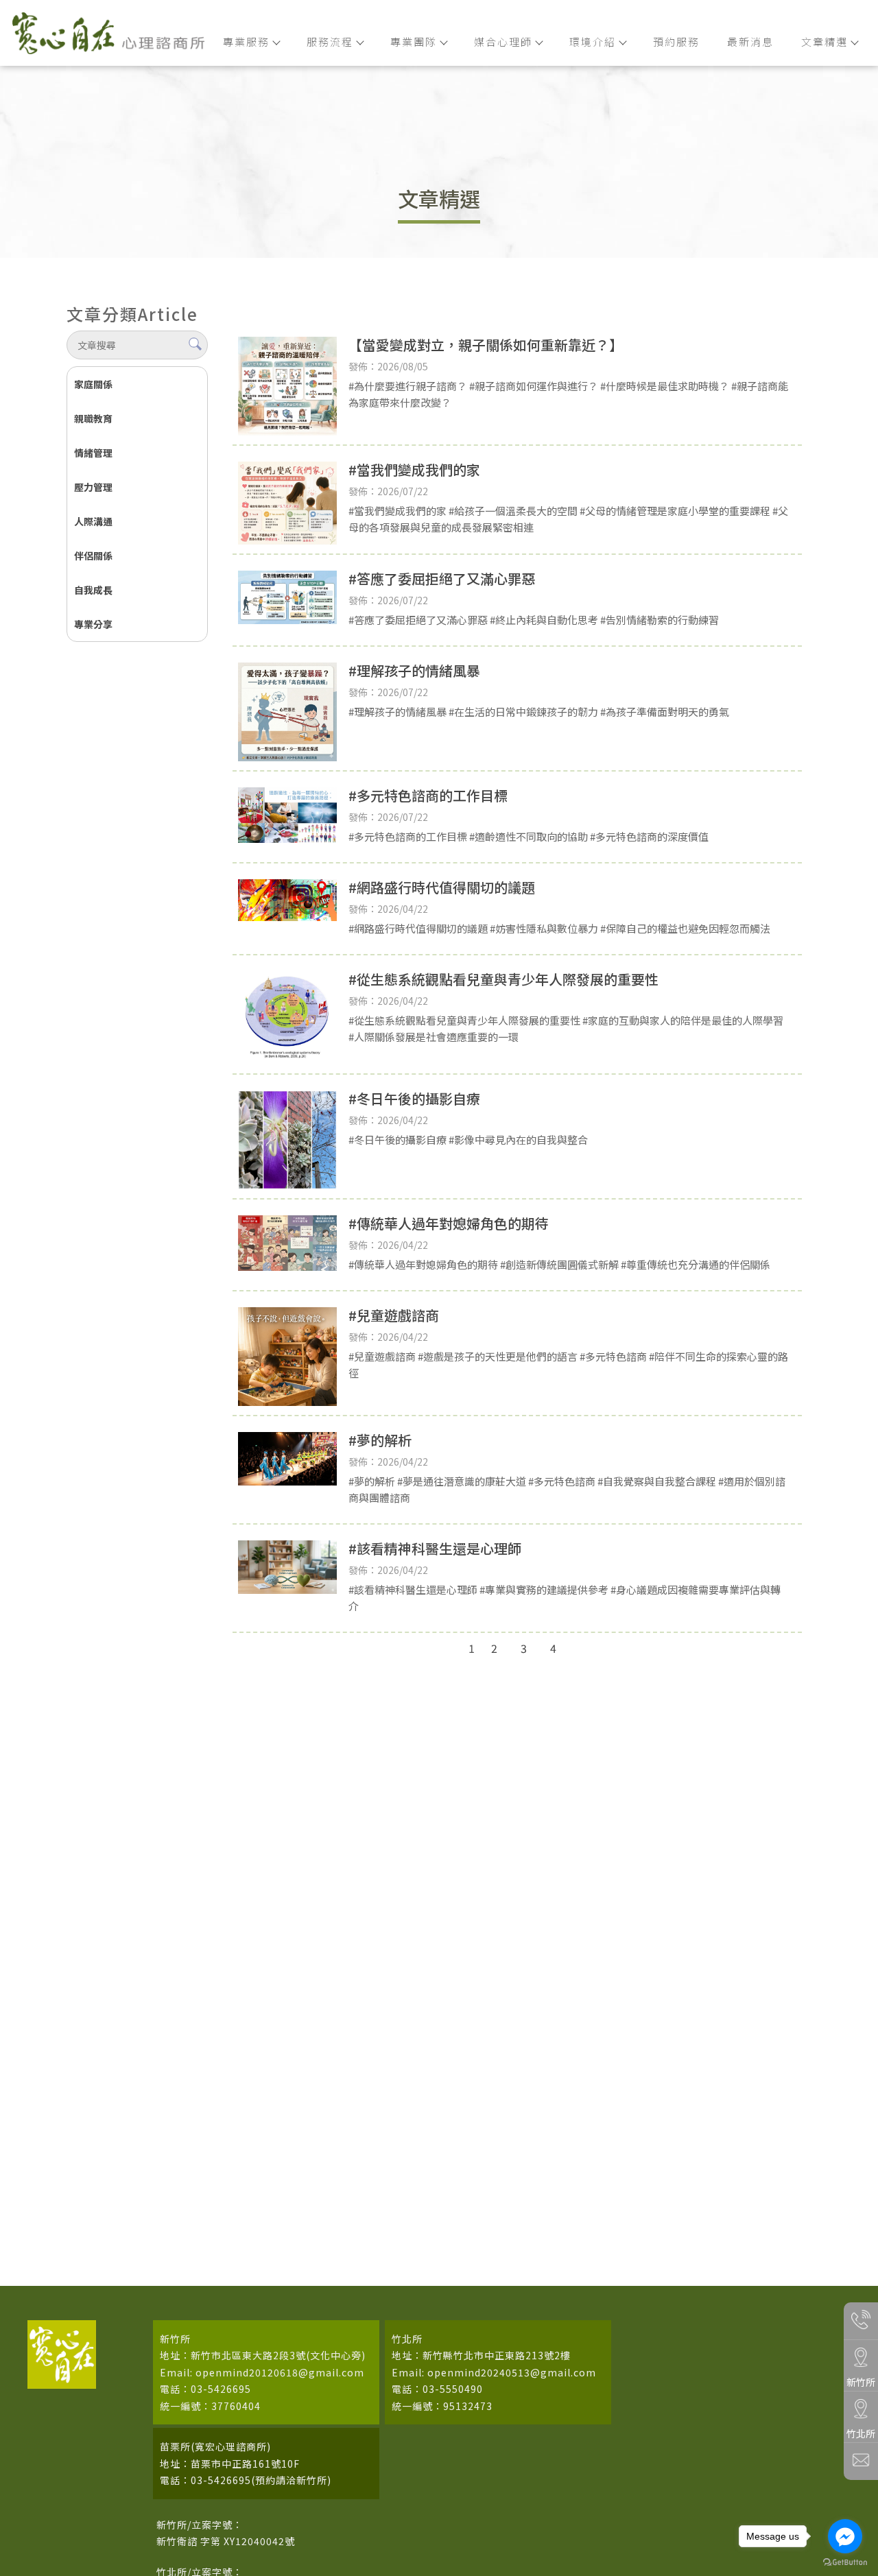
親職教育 (93, 418)
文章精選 (824, 41)
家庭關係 (93, 384)
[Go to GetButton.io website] (845, 2562)
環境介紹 (593, 41)
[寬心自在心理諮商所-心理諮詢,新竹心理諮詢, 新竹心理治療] (108, 35)
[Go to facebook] (845, 2536)
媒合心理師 (503, 41)
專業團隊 (414, 41)
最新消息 (750, 41)
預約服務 (676, 41)
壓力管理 (93, 487)
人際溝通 (93, 521)
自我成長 (93, 590)
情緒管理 (93, 453)
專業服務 (246, 41)
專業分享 (93, 624)
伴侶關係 (93, 556)
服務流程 (330, 41)
